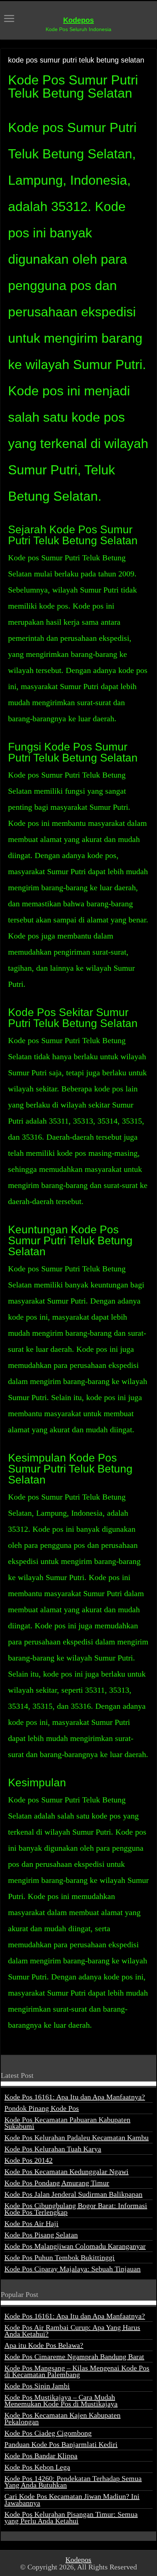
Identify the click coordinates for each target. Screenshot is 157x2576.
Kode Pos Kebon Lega (37, 2467)
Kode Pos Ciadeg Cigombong (48, 2433)
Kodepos (78, 20)
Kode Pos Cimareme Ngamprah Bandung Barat (74, 2357)
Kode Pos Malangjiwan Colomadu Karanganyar (75, 2246)
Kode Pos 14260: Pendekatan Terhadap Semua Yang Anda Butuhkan (73, 2482)
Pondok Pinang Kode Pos (42, 2108)
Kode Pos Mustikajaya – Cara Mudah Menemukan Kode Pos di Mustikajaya (61, 2400)
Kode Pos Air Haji (31, 2223)
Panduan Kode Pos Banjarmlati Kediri (61, 2444)
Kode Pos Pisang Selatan (41, 2235)
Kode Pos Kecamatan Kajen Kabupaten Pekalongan (62, 2418)
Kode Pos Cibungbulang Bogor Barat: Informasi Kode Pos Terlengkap (76, 2209)
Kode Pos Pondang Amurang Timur (57, 2183)
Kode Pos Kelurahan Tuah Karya (53, 2149)
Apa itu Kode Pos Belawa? (44, 2345)
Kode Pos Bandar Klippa (41, 2456)
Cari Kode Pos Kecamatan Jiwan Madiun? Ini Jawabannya (72, 2500)
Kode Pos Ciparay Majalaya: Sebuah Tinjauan (72, 2269)
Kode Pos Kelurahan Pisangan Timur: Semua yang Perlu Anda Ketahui (71, 2517)
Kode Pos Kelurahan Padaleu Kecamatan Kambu (76, 2137)
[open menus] (9, 19)
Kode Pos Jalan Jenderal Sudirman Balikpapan (73, 2194)
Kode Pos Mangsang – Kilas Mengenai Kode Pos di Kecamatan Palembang (77, 2371)
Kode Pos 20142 (28, 2160)
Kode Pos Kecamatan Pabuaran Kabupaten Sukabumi (67, 2123)
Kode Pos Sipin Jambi (37, 2386)
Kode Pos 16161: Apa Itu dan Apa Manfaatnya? (75, 2097)
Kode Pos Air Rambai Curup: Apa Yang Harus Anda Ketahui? (72, 2331)
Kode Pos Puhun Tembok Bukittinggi (60, 2257)
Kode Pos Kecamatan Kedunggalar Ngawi (66, 2171)
